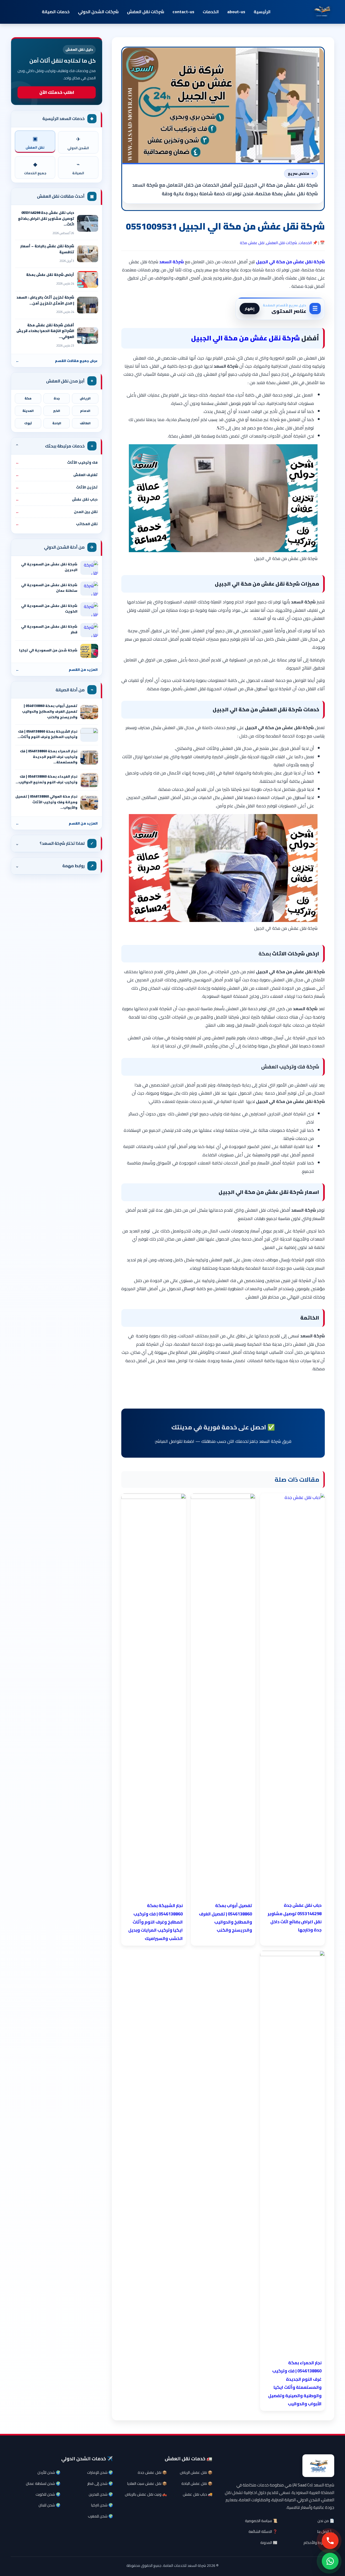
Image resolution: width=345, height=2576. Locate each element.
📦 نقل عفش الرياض (196, 2472)
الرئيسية (262, 12)
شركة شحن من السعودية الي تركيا (48, 650)
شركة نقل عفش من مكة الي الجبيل (246, 338)
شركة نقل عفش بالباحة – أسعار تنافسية (47, 249)
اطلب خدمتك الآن (57, 92)
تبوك (28, 423)
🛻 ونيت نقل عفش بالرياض (146, 2494)
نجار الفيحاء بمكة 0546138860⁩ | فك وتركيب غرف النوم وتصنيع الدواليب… (46, 779)
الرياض (85, 398)
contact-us (183, 12)
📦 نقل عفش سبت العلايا (147, 2483)
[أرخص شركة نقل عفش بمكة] (88, 279)
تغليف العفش (57, 475)
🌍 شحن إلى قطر (100, 2483)
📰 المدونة (269, 2543)
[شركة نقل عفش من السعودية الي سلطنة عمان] (89, 589)
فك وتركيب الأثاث (57, 462)
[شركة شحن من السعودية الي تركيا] (89, 651)
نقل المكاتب (57, 524)
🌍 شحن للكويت (48, 2494)
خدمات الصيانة (56, 12)
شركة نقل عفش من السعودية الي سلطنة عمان (49, 588)
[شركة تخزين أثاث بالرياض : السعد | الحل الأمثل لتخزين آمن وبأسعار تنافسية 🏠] (88, 305)
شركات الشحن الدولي (98, 12)
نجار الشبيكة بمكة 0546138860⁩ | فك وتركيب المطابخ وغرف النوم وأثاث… (47, 734)
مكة (28, 398)
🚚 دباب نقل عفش (198, 2494)
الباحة (57, 423)
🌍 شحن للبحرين (101, 2494)
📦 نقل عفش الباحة (197, 2483)
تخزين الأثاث (57, 487)
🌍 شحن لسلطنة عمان (43, 2483)
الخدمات (211, 12)
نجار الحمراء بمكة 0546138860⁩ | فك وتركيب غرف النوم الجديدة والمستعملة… (49, 757)
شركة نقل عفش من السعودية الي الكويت (49, 609)
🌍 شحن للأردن (49, 2472)
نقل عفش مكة (252, 243)
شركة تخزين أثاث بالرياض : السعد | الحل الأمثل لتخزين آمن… (45, 300)
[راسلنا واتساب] (330, 2561)
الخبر (57, 411)
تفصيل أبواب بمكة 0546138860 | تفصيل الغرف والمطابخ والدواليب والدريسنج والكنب (50, 711)
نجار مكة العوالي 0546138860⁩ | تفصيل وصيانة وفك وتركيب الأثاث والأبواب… (46, 802)
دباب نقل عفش (57, 499)
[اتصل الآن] (330, 2541)
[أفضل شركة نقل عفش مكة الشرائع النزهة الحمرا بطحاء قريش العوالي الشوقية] (88, 336)
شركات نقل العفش (146, 12)
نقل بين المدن (57, 512)
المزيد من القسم (57, 669)
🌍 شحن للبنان (49, 2505)
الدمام (85, 411)
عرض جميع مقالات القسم (57, 361)
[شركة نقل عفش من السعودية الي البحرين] (89, 568)
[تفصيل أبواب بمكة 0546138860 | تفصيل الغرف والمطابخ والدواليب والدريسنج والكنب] (89, 712)
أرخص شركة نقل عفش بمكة (50, 275)
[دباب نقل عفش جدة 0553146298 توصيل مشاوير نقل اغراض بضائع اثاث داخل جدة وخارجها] (88, 223)
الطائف (85, 423)
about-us (236, 12)
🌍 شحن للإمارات (100, 2472)
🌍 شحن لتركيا (102, 2505)
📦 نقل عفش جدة (152, 2472)
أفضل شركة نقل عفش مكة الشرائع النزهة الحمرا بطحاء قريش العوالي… (45, 331)
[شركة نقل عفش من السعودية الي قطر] (89, 630)
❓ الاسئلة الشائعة (263, 2531)
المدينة (28, 411)
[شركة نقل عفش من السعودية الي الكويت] (89, 609)
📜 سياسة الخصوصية (261, 2521)
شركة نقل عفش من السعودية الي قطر (49, 629)
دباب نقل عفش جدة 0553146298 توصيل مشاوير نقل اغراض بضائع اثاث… (46, 218)
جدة (57, 398)
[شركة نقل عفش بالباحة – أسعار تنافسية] (88, 254)
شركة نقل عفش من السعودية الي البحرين (49, 567)
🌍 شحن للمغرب (100, 2516)
